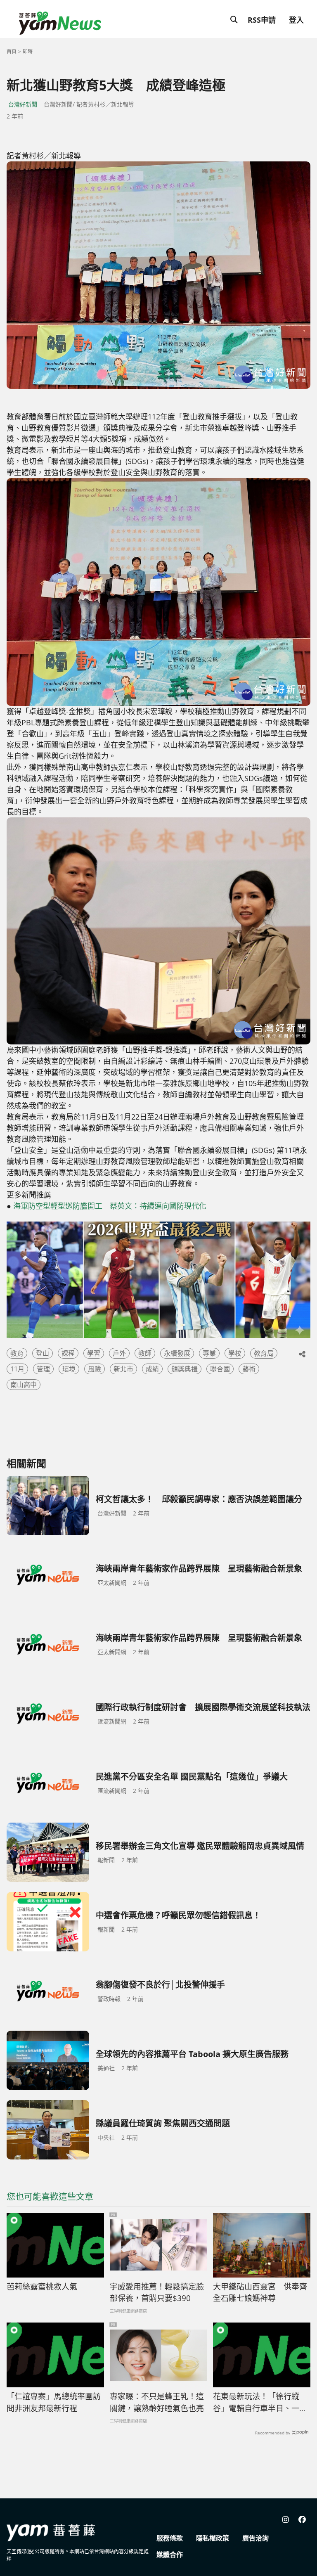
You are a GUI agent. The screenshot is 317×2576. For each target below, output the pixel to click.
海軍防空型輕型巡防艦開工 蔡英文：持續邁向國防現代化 (110, 1206)
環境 (69, 1369)
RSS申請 (262, 20)
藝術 (249, 1369)
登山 (43, 1353)
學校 (235, 1353)
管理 (43, 1369)
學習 (94, 1353)
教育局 (264, 1353)
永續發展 (177, 1353)
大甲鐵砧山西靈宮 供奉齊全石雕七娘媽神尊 (260, 2293)
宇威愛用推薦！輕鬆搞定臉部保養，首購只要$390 (157, 2293)
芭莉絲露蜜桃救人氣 (42, 2287)
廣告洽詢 (255, 2538)
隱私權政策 (213, 2538)
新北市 (123, 1369)
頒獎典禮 (185, 1369)
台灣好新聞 (23, 104)
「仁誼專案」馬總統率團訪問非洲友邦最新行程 (54, 2402)
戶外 (119, 1353)
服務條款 (170, 2538)
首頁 (12, 51)
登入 (296, 20)
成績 (152, 1369)
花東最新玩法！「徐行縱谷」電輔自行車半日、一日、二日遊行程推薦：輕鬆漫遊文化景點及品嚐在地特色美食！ (260, 2403)
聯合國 (220, 1369)
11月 (17, 1369)
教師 (145, 1353)
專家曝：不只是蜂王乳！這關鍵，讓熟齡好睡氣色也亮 (157, 2402)
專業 (209, 1353)
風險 (95, 1369)
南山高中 (24, 1385)
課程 (68, 1353)
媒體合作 (170, 2555)
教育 (17, 1353)
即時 (28, 51)
